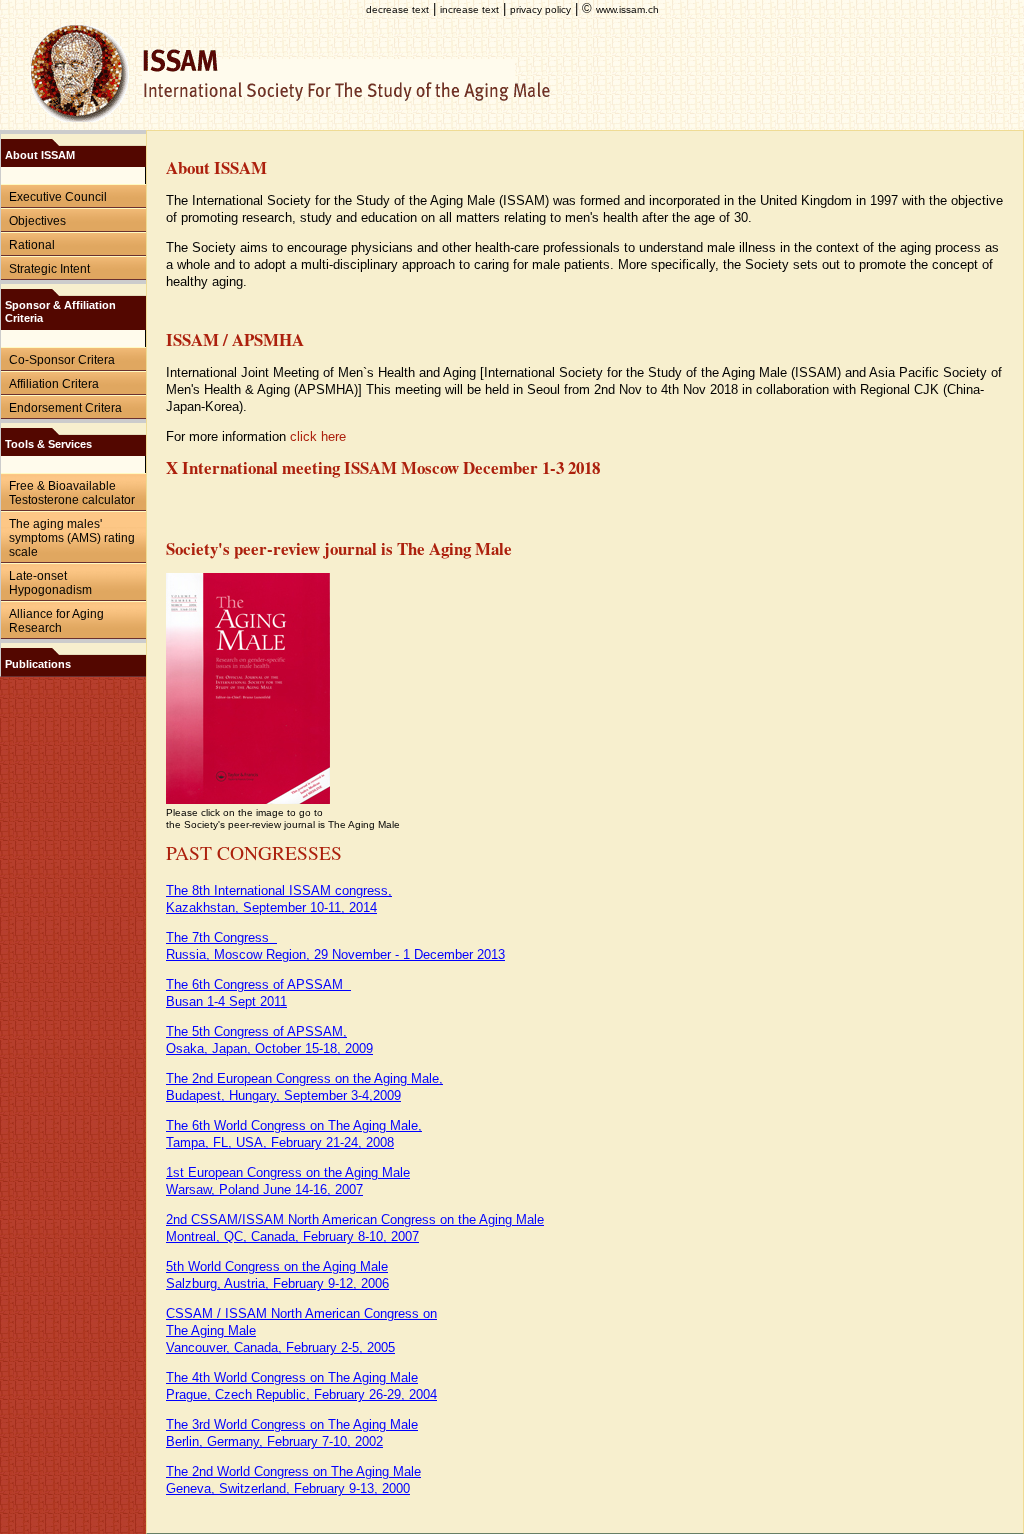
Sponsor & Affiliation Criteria (60, 311)
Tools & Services (48, 444)
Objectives (37, 221)
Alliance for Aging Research (56, 621)
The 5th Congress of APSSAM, (256, 1031)
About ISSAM (40, 155)
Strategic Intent (49, 269)
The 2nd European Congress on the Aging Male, (304, 1078)
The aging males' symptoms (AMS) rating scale (72, 538)
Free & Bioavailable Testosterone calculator (72, 493)
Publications (38, 664)
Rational (32, 245)
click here (318, 436)
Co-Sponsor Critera (62, 360)
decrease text (397, 9)
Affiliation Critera (54, 384)
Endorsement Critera (65, 408)
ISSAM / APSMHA (235, 339)
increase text (469, 9)
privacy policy (540, 9)
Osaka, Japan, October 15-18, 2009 (269, 1048)
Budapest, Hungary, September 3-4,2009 (283, 1095)
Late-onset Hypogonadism (50, 583)
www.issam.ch (627, 9)
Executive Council (58, 197)
